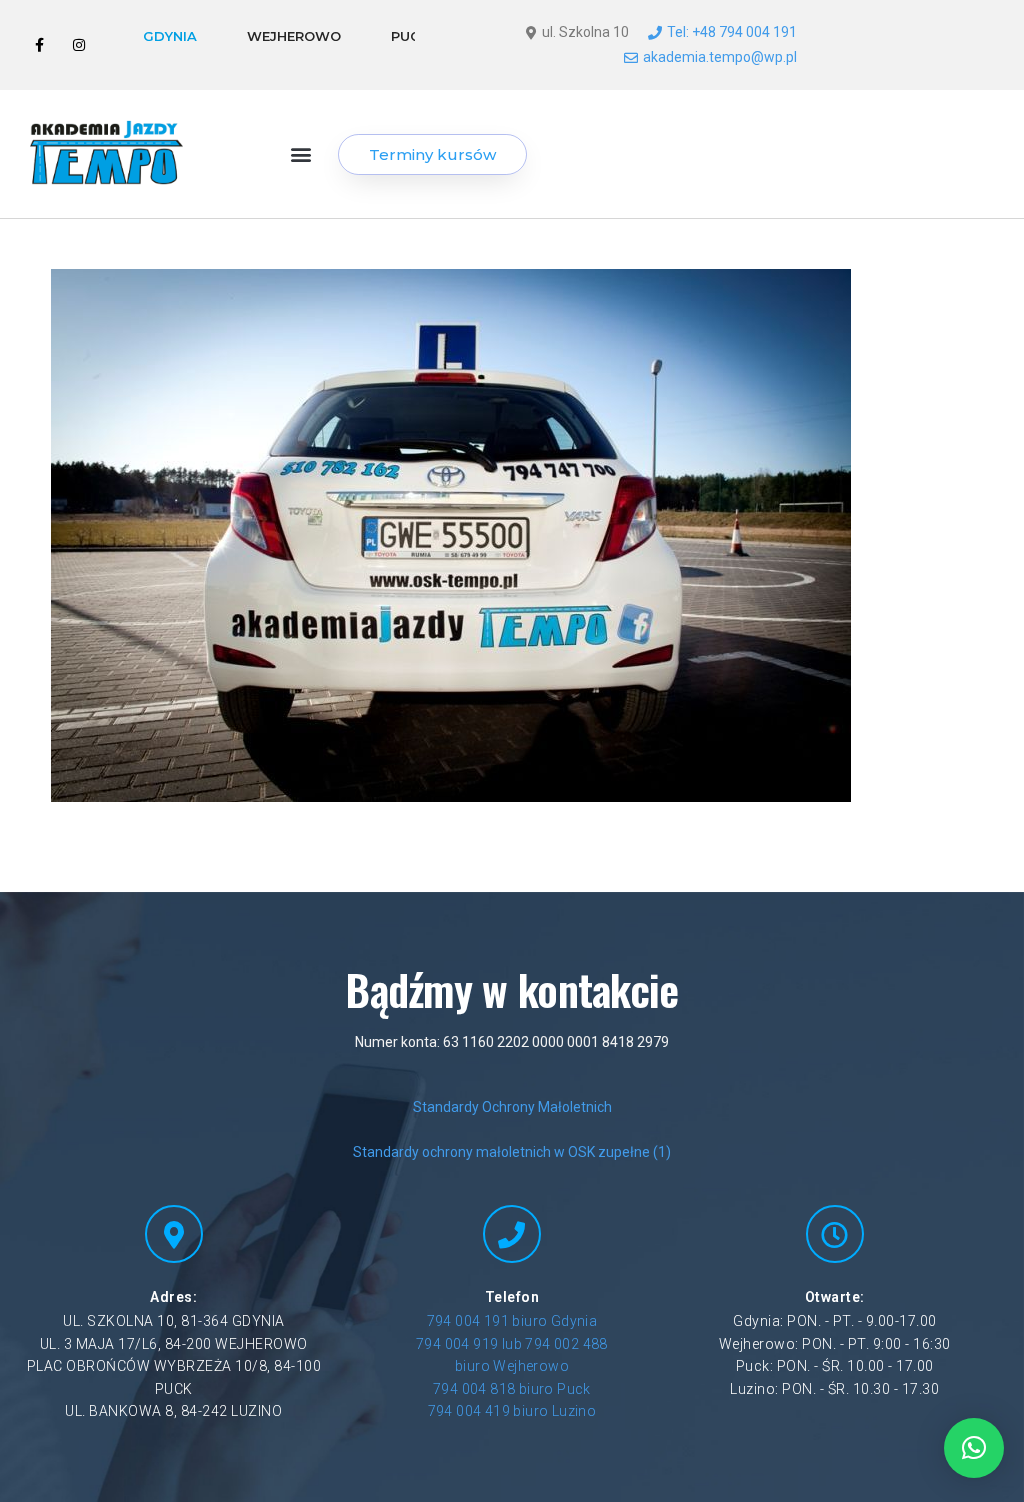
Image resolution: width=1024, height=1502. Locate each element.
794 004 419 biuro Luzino (512, 1411)
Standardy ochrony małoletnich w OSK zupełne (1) (512, 1152)
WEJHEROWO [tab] (294, 36)
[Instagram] (78, 45)
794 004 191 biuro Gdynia (512, 1321)
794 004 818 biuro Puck (512, 1389)
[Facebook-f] (39, 45)
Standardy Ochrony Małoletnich (512, 1107)
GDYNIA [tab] (170, 36)
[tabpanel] (611, 45)
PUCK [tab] (410, 36)
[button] (301, 154)
